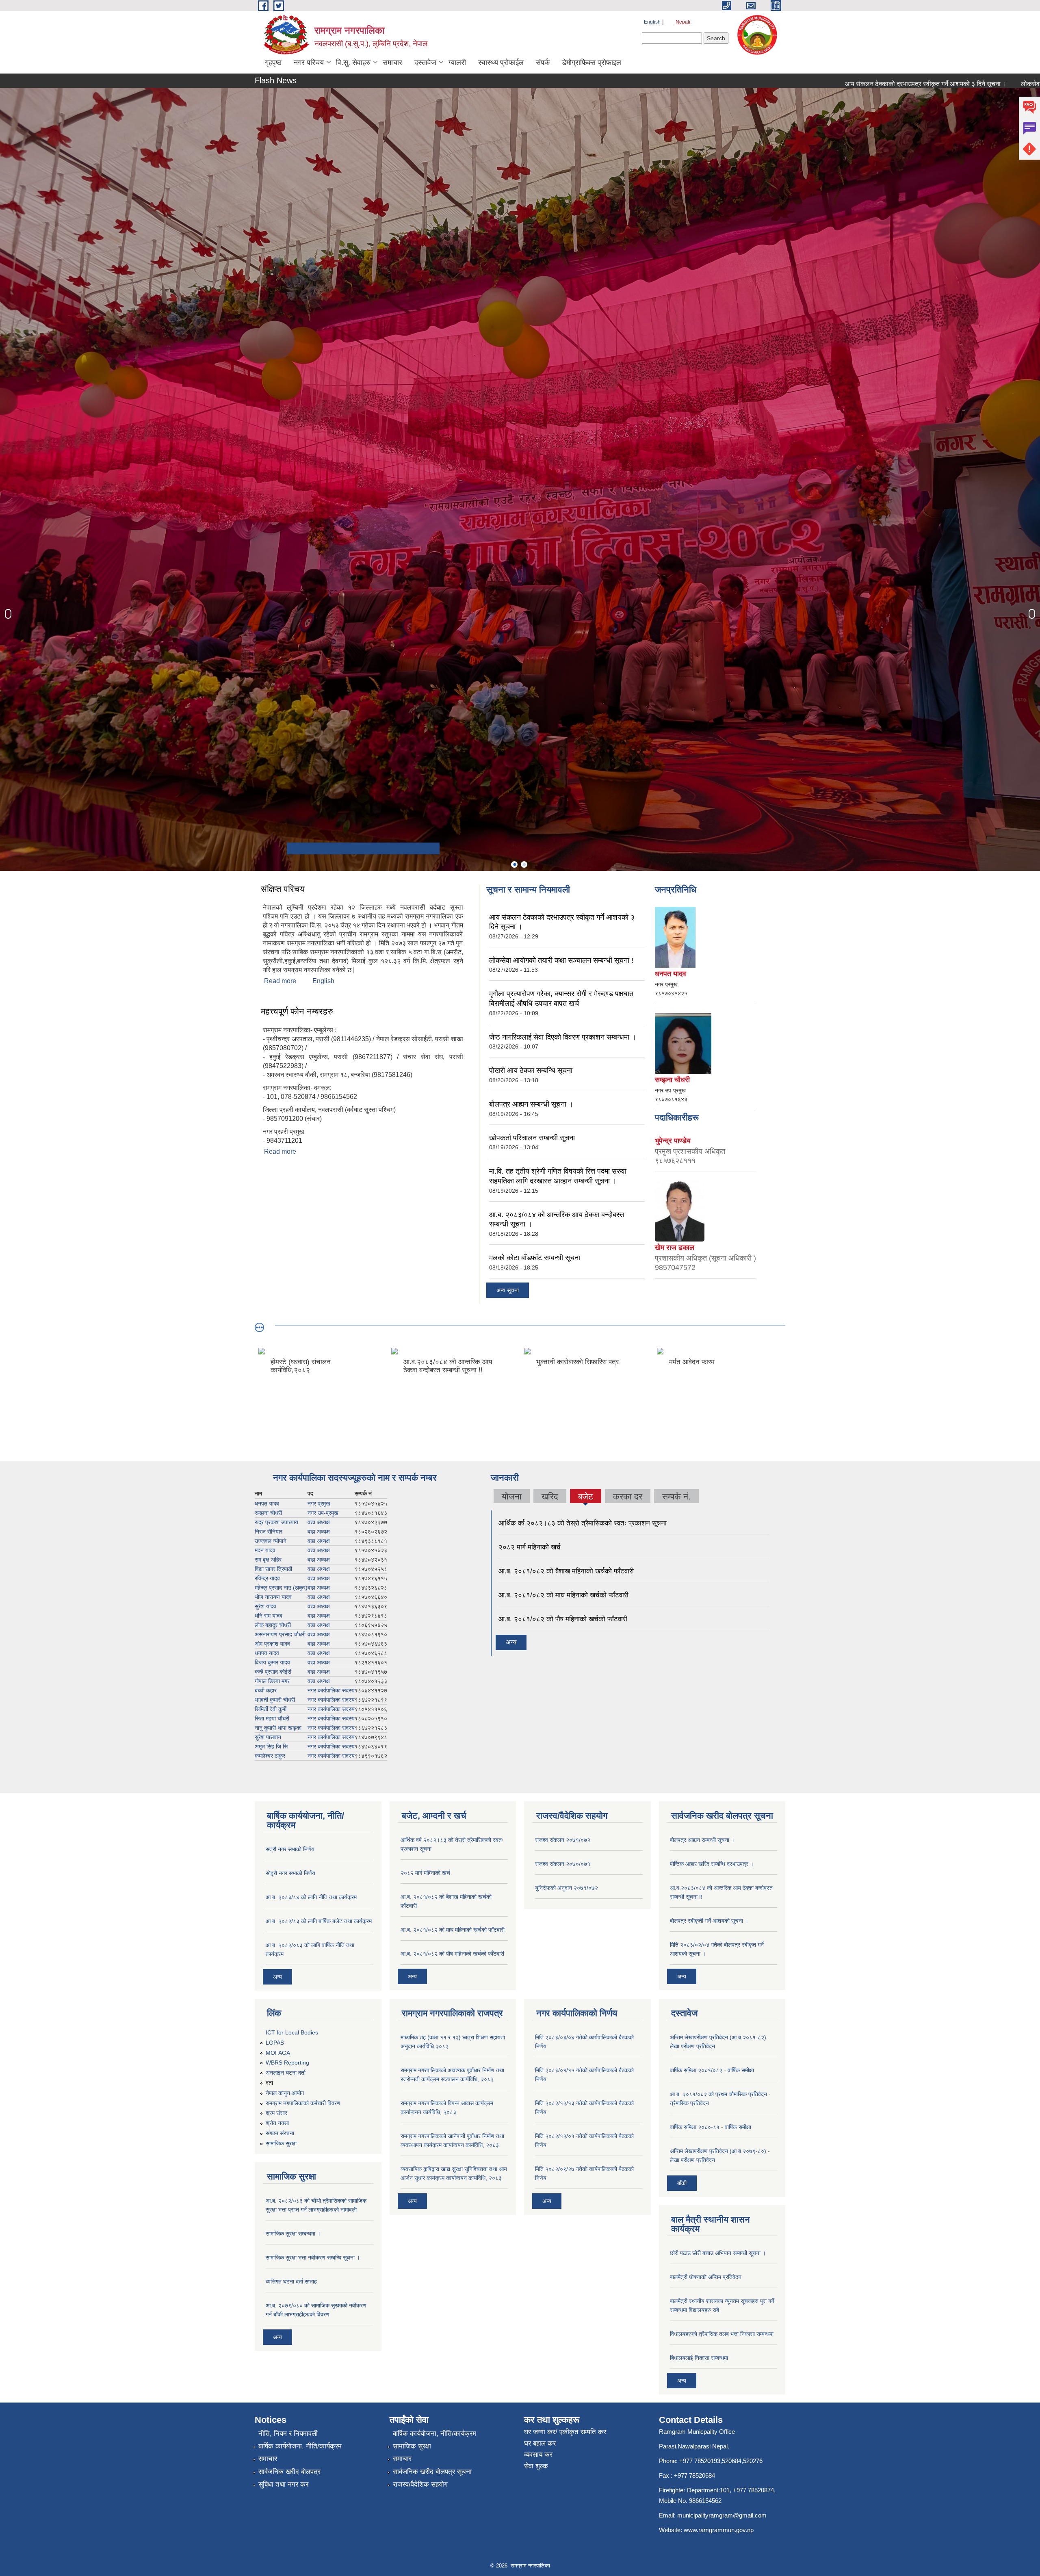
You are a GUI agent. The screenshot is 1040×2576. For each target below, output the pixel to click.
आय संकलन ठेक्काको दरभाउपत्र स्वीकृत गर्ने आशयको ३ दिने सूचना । (739, 84)
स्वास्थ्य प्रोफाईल (501, 63)
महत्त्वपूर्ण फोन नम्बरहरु (297, 1011)
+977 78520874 (753, 2490)
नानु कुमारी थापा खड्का (278, 1728)
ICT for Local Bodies (292, 2032)
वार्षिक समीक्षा (741, 2070)
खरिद (550, 1496)
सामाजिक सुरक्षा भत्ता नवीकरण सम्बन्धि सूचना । (313, 2258)
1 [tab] (514, 864)
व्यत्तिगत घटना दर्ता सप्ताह (291, 2281)
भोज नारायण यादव (273, 1597)
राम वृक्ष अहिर (268, 1560)
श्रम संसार (276, 2113)
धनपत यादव (267, 1504)
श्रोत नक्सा (277, 2123)
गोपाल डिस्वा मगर (272, 1681)
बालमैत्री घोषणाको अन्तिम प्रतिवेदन (706, 2277)
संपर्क (543, 63)
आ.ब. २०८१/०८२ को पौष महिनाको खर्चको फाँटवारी (563, 1619)
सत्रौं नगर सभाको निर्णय (290, 1849)
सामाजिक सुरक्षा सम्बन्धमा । (293, 2234)
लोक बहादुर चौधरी (273, 1625)
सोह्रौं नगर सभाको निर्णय (290, 1873)
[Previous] (8, 614)
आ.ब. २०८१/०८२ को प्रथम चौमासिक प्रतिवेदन (718, 2094)
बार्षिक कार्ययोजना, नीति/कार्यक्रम (300, 2446)
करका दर (628, 1496)
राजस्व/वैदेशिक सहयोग (420, 2484)
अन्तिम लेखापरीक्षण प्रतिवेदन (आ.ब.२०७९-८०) (718, 2151)
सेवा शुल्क (536, 2466)
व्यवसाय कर (538, 2455)
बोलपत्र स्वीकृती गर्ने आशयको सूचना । (709, 1921)
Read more (280, 981)
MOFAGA (278, 2053)
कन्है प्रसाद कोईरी (273, 1672)
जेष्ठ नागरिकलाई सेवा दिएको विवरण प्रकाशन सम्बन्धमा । (563, 1037)
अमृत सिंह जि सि (271, 1746)
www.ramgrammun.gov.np (719, 2530)
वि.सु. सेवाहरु (353, 63)
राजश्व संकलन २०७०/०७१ (563, 1864)
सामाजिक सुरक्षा (281, 2143)
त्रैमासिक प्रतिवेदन (689, 2103)
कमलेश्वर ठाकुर (270, 1756)
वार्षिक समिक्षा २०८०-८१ (695, 2127)
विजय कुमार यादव (272, 1662)
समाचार (392, 63)
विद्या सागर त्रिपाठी (273, 1569)
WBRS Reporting (287, 2063)
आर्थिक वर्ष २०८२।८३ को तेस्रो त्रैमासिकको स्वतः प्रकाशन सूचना (583, 1523)
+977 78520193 (700, 2461)
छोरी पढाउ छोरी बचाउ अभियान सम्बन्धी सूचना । (718, 2253)
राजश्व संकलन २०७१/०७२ (563, 1840)
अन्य (511, 1642)
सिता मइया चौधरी (272, 1718)
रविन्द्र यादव (267, 1578)
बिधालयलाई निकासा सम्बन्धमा (699, 2358)
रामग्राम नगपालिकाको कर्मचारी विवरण (303, 2103)
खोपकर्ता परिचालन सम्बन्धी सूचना (532, 1138)
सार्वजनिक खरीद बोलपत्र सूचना (432, 2472)
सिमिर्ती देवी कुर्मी (271, 1709)
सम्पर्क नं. (676, 1496)
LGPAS (275, 2043)
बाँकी (682, 2183)
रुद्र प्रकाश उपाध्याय (276, 1522)
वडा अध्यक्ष (319, 1522)
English (652, 22)
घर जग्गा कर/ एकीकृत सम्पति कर (565, 2432)
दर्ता (269, 2083)
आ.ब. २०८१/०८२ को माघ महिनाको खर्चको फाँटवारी (563, 1595)
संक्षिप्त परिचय (283, 889)
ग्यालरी (457, 63)
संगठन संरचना (280, 2133)
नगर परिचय (309, 63)
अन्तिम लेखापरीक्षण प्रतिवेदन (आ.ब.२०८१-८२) (718, 2037)
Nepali (683, 22)
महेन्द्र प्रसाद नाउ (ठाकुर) (281, 1588)
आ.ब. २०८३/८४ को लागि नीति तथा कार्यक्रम (311, 1897)
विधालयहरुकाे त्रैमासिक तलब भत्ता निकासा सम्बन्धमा (722, 2334)
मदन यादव (265, 1550)
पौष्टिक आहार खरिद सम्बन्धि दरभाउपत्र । (712, 1864)
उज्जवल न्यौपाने (271, 1541)
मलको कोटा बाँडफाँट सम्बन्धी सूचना (535, 1258)
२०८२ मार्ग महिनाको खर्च (530, 1547)
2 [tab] (524, 864)
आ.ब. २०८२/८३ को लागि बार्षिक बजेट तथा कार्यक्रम (319, 1921)
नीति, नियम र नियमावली (288, 2434)
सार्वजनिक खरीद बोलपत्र (289, 2472)
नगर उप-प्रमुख (323, 1513)
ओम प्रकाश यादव (272, 1644)
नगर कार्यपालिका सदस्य (331, 1690)
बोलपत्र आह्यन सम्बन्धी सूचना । (531, 1104)
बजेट (585, 1497)
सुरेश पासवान (268, 1737)
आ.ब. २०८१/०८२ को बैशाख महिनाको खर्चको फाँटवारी (566, 1571)
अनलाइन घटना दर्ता (286, 2073)
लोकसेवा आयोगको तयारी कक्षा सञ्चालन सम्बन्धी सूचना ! (899, 84)
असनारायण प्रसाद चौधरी (280, 1634)
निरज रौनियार (269, 1532)
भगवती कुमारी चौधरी (275, 1700)
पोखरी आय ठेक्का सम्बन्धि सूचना (531, 1070)
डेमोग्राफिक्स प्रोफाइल (591, 63)
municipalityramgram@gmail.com (722, 2515)
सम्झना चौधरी (268, 1513)
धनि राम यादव (269, 1616)
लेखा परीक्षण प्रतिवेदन (692, 2046)
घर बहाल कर (540, 2443)
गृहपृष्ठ (273, 63)
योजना (512, 1496)
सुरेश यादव (265, 1606)
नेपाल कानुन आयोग (285, 2093)
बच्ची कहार (266, 1690)
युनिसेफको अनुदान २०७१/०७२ (567, 1888)
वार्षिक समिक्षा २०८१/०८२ (696, 2070)
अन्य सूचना (508, 1290)
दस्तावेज (425, 63)
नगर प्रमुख (319, 1504)
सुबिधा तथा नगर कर (283, 2484)
